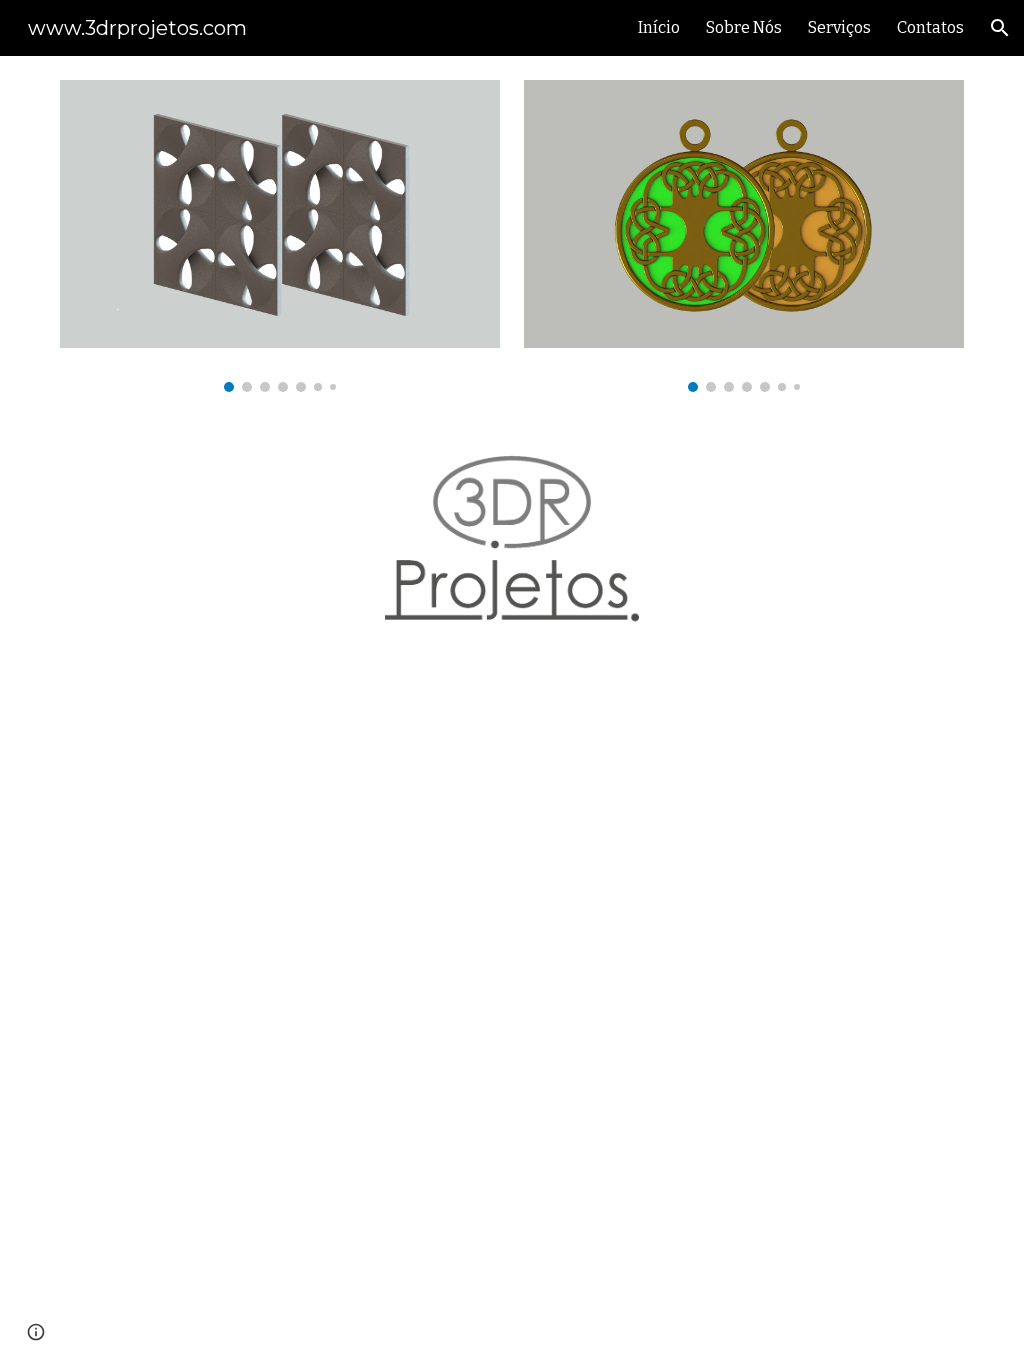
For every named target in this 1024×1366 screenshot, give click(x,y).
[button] (1000, 28)
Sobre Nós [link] (744, 27)
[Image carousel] (280, 236)
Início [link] (659, 27)
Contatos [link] (930, 27)
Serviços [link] (839, 27)
